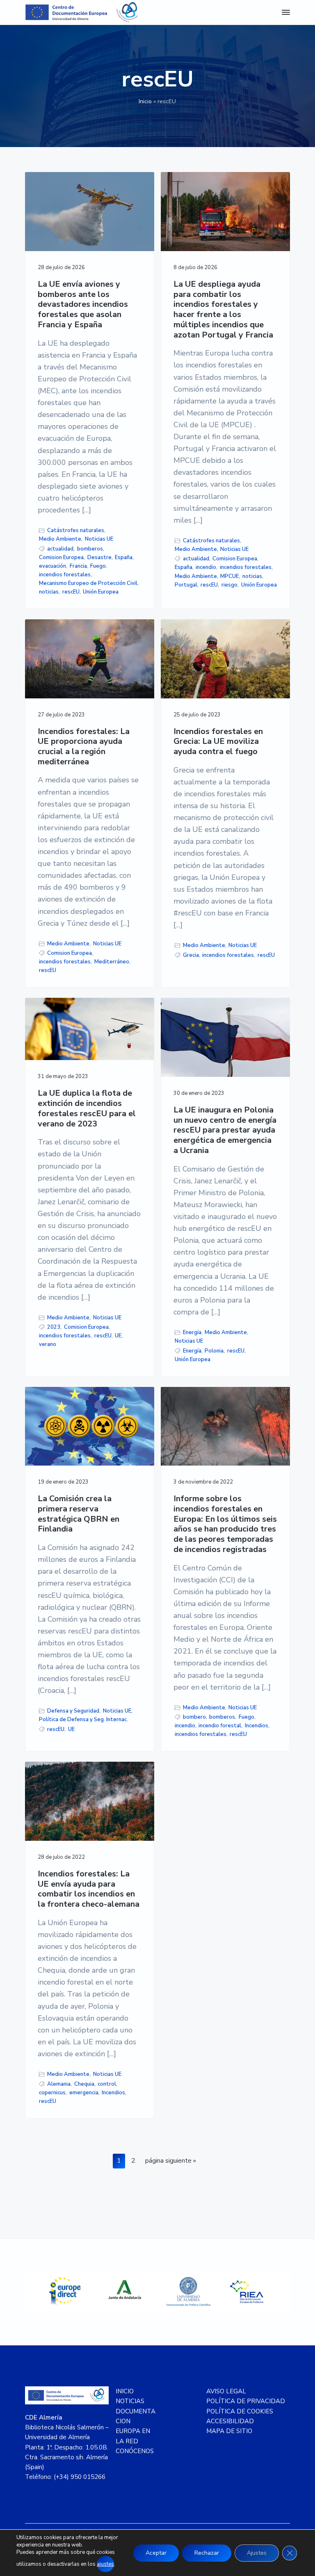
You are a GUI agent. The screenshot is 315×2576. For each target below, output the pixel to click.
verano (48, 1344)
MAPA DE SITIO (229, 2431)
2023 (54, 1327)
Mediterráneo (112, 962)
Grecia (191, 955)
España (124, 557)
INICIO (125, 2391)
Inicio (145, 101)
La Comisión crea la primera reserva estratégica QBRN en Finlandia (79, 1514)
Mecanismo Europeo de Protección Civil (88, 583)
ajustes (105, 2564)
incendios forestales (65, 575)
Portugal (186, 585)
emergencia (84, 2093)
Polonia (214, 1351)
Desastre (99, 557)
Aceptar (156, 2553)
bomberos (90, 549)
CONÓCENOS (135, 2451)
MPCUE (229, 576)
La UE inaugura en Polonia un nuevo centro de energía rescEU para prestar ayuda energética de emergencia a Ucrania (225, 1131)
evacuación (52, 566)
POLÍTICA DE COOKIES (240, 2411)
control (107, 2084)
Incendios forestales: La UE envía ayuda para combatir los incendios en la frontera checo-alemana (89, 1889)
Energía (192, 1332)
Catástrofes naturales (76, 530)
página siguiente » (170, 2162)
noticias (49, 592)
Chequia (84, 2084)
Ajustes (257, 2553)
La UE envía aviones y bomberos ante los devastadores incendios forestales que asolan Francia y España (83, 305)
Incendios (257, 1726)
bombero (194, 1717)
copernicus (52, 2093)
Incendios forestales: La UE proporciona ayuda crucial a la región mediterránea (84, 747)
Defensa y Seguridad (73, 1711)
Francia (78, 566)
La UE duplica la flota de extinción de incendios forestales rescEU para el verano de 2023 (87, 1109)
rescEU (71, 592)
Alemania (59, 2084)
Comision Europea (61, 557)
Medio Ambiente (60, 539)
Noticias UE (99, 539)
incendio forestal (220, 1726)
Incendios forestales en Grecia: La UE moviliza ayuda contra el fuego (218, 742)
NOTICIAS (130, 2401)
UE (118, 1336)
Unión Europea (101, 592)
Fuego (98, 566)
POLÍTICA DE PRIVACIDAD (246, 2401)
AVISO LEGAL (226, 2391)
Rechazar (207, 2553)
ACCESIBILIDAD (230, 2421)
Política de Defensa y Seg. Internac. (83, 1720)
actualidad (60, 549)
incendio (206, 567)
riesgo (229, 585)
